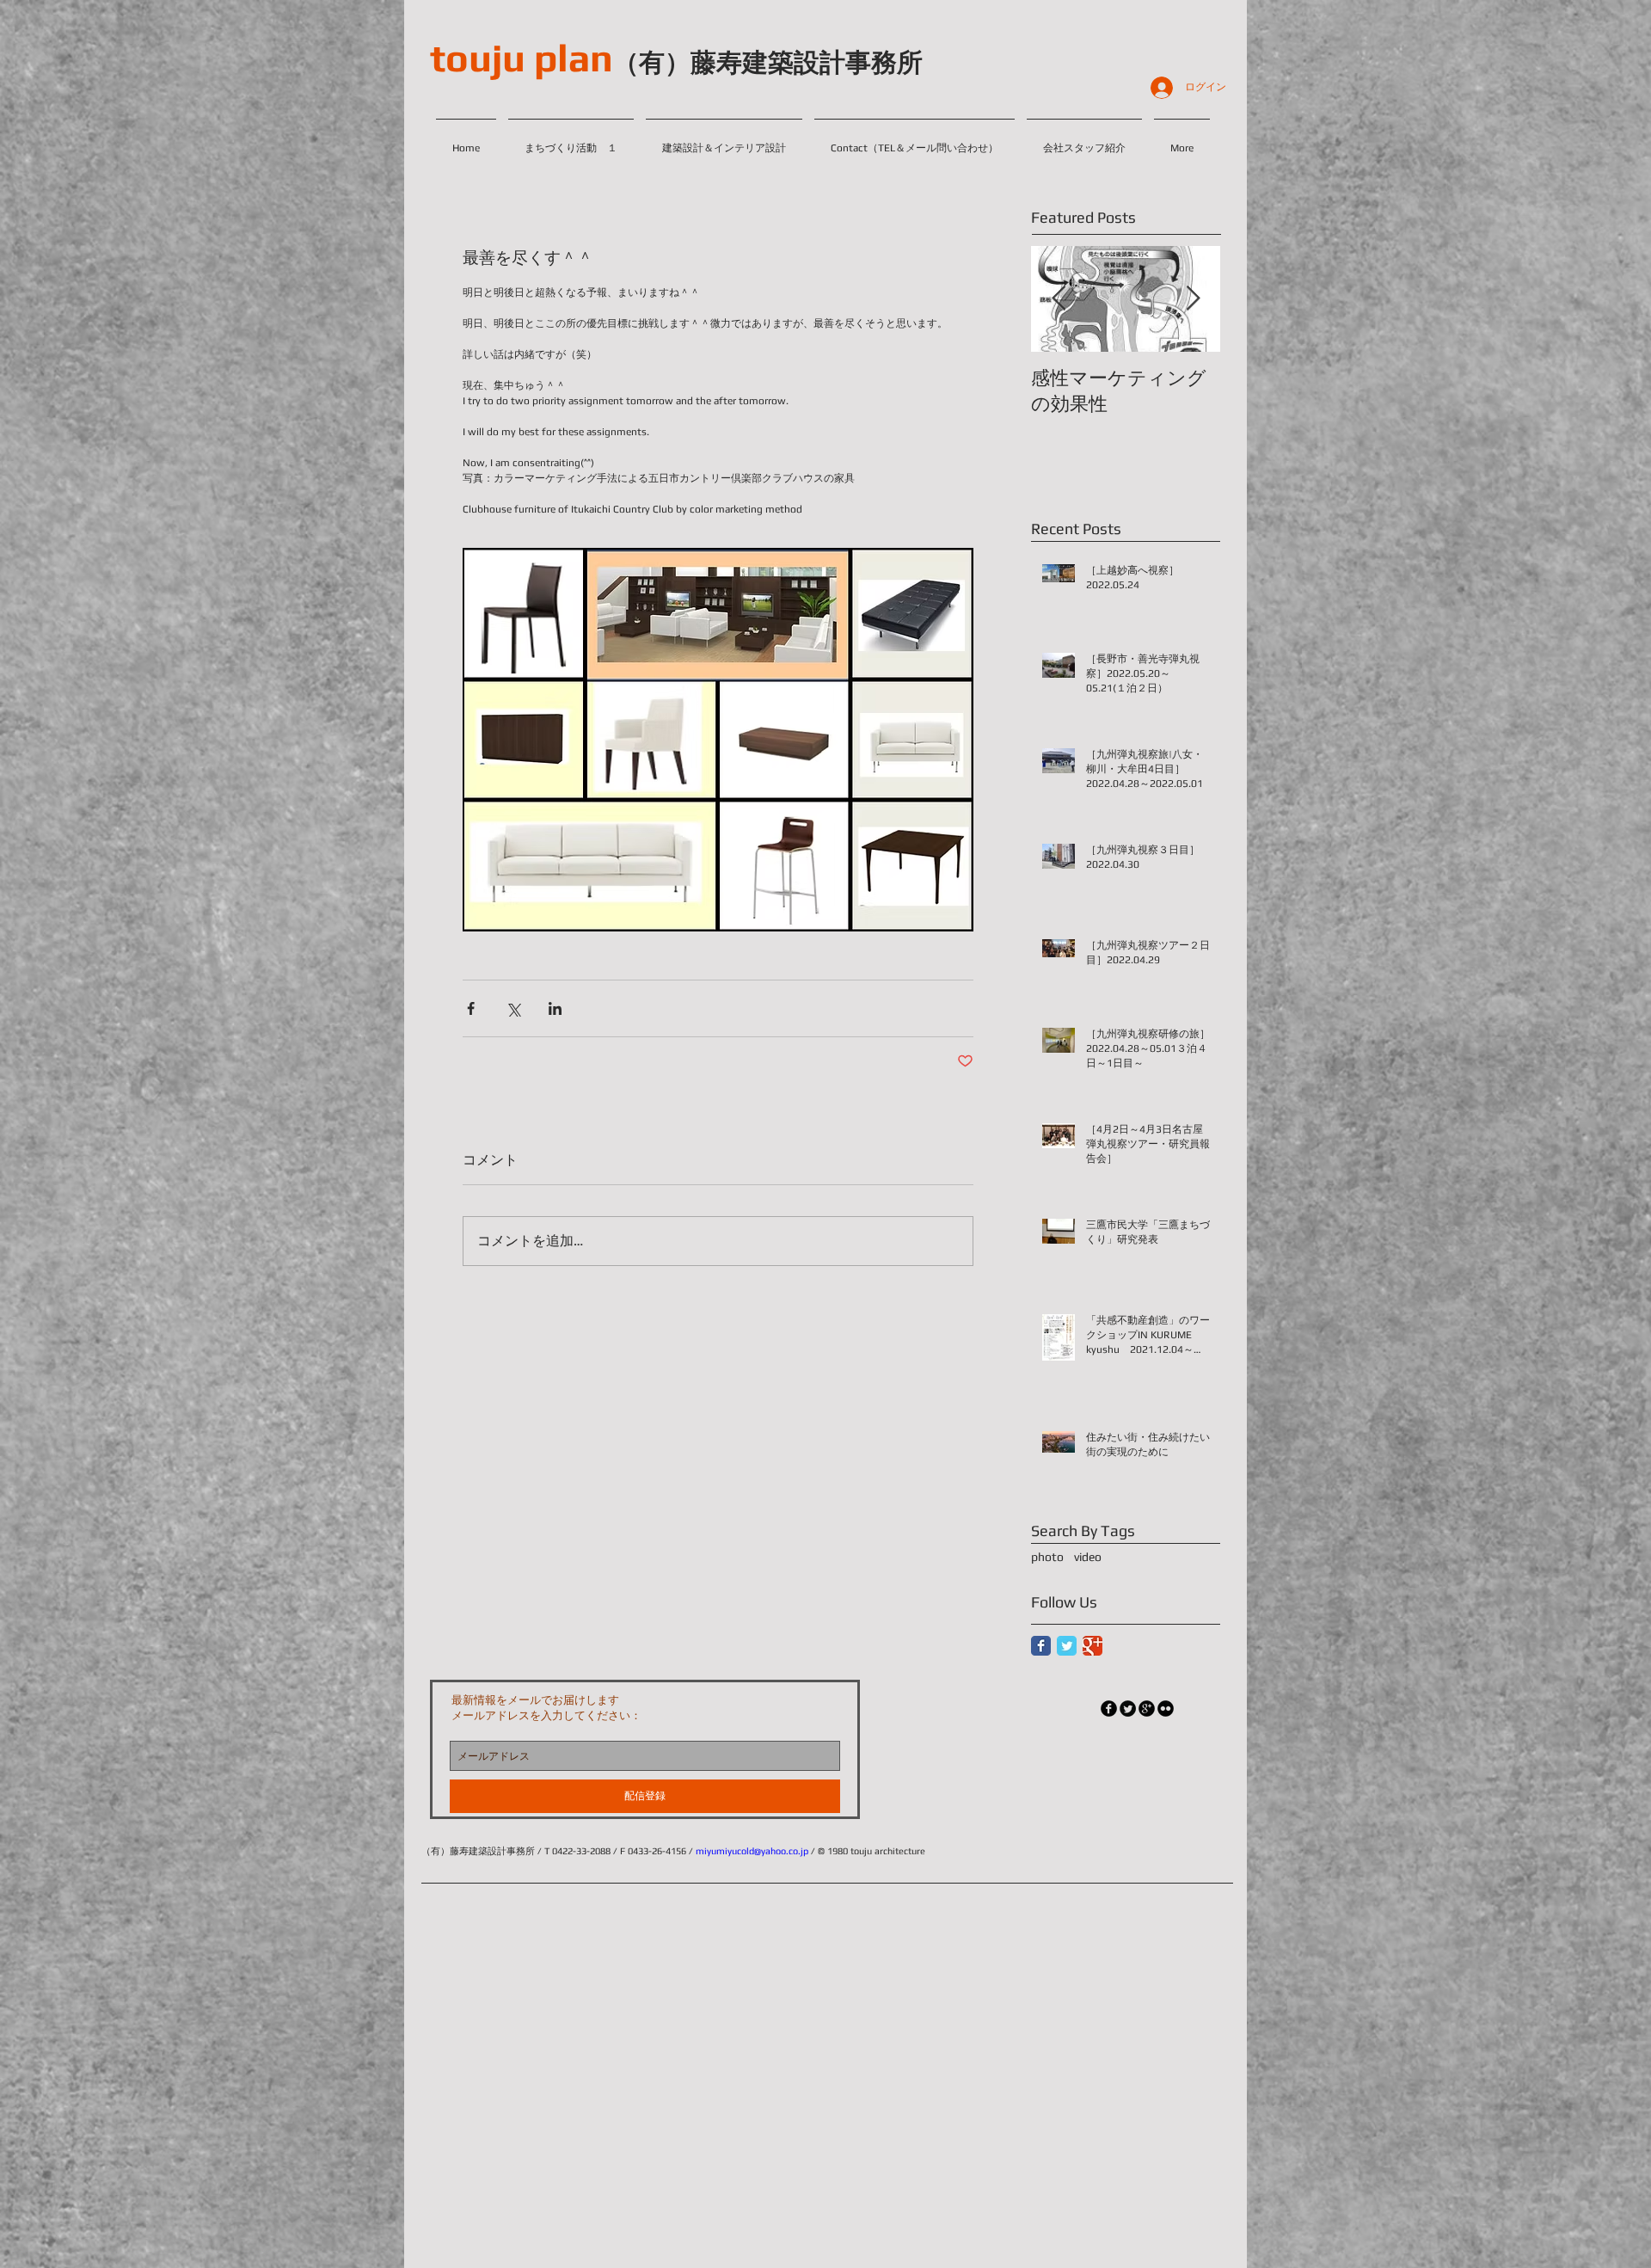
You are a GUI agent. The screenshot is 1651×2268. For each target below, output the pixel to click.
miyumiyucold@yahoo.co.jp (752, 1851)
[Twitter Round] (1128, 1709)
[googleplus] (1147, 1709)
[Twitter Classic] (1067, 1646)
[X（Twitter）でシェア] (513, 1008)
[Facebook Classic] (1041, 1646)
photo (1047, 1557)
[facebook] (1109, 1709)
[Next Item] (1193, 299)
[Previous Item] (1059, 299)
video (1088, 1557)
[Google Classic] (1092, 1646)
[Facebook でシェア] (471, 1008)
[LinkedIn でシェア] (555, 1008)
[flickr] (1166, 1709)
